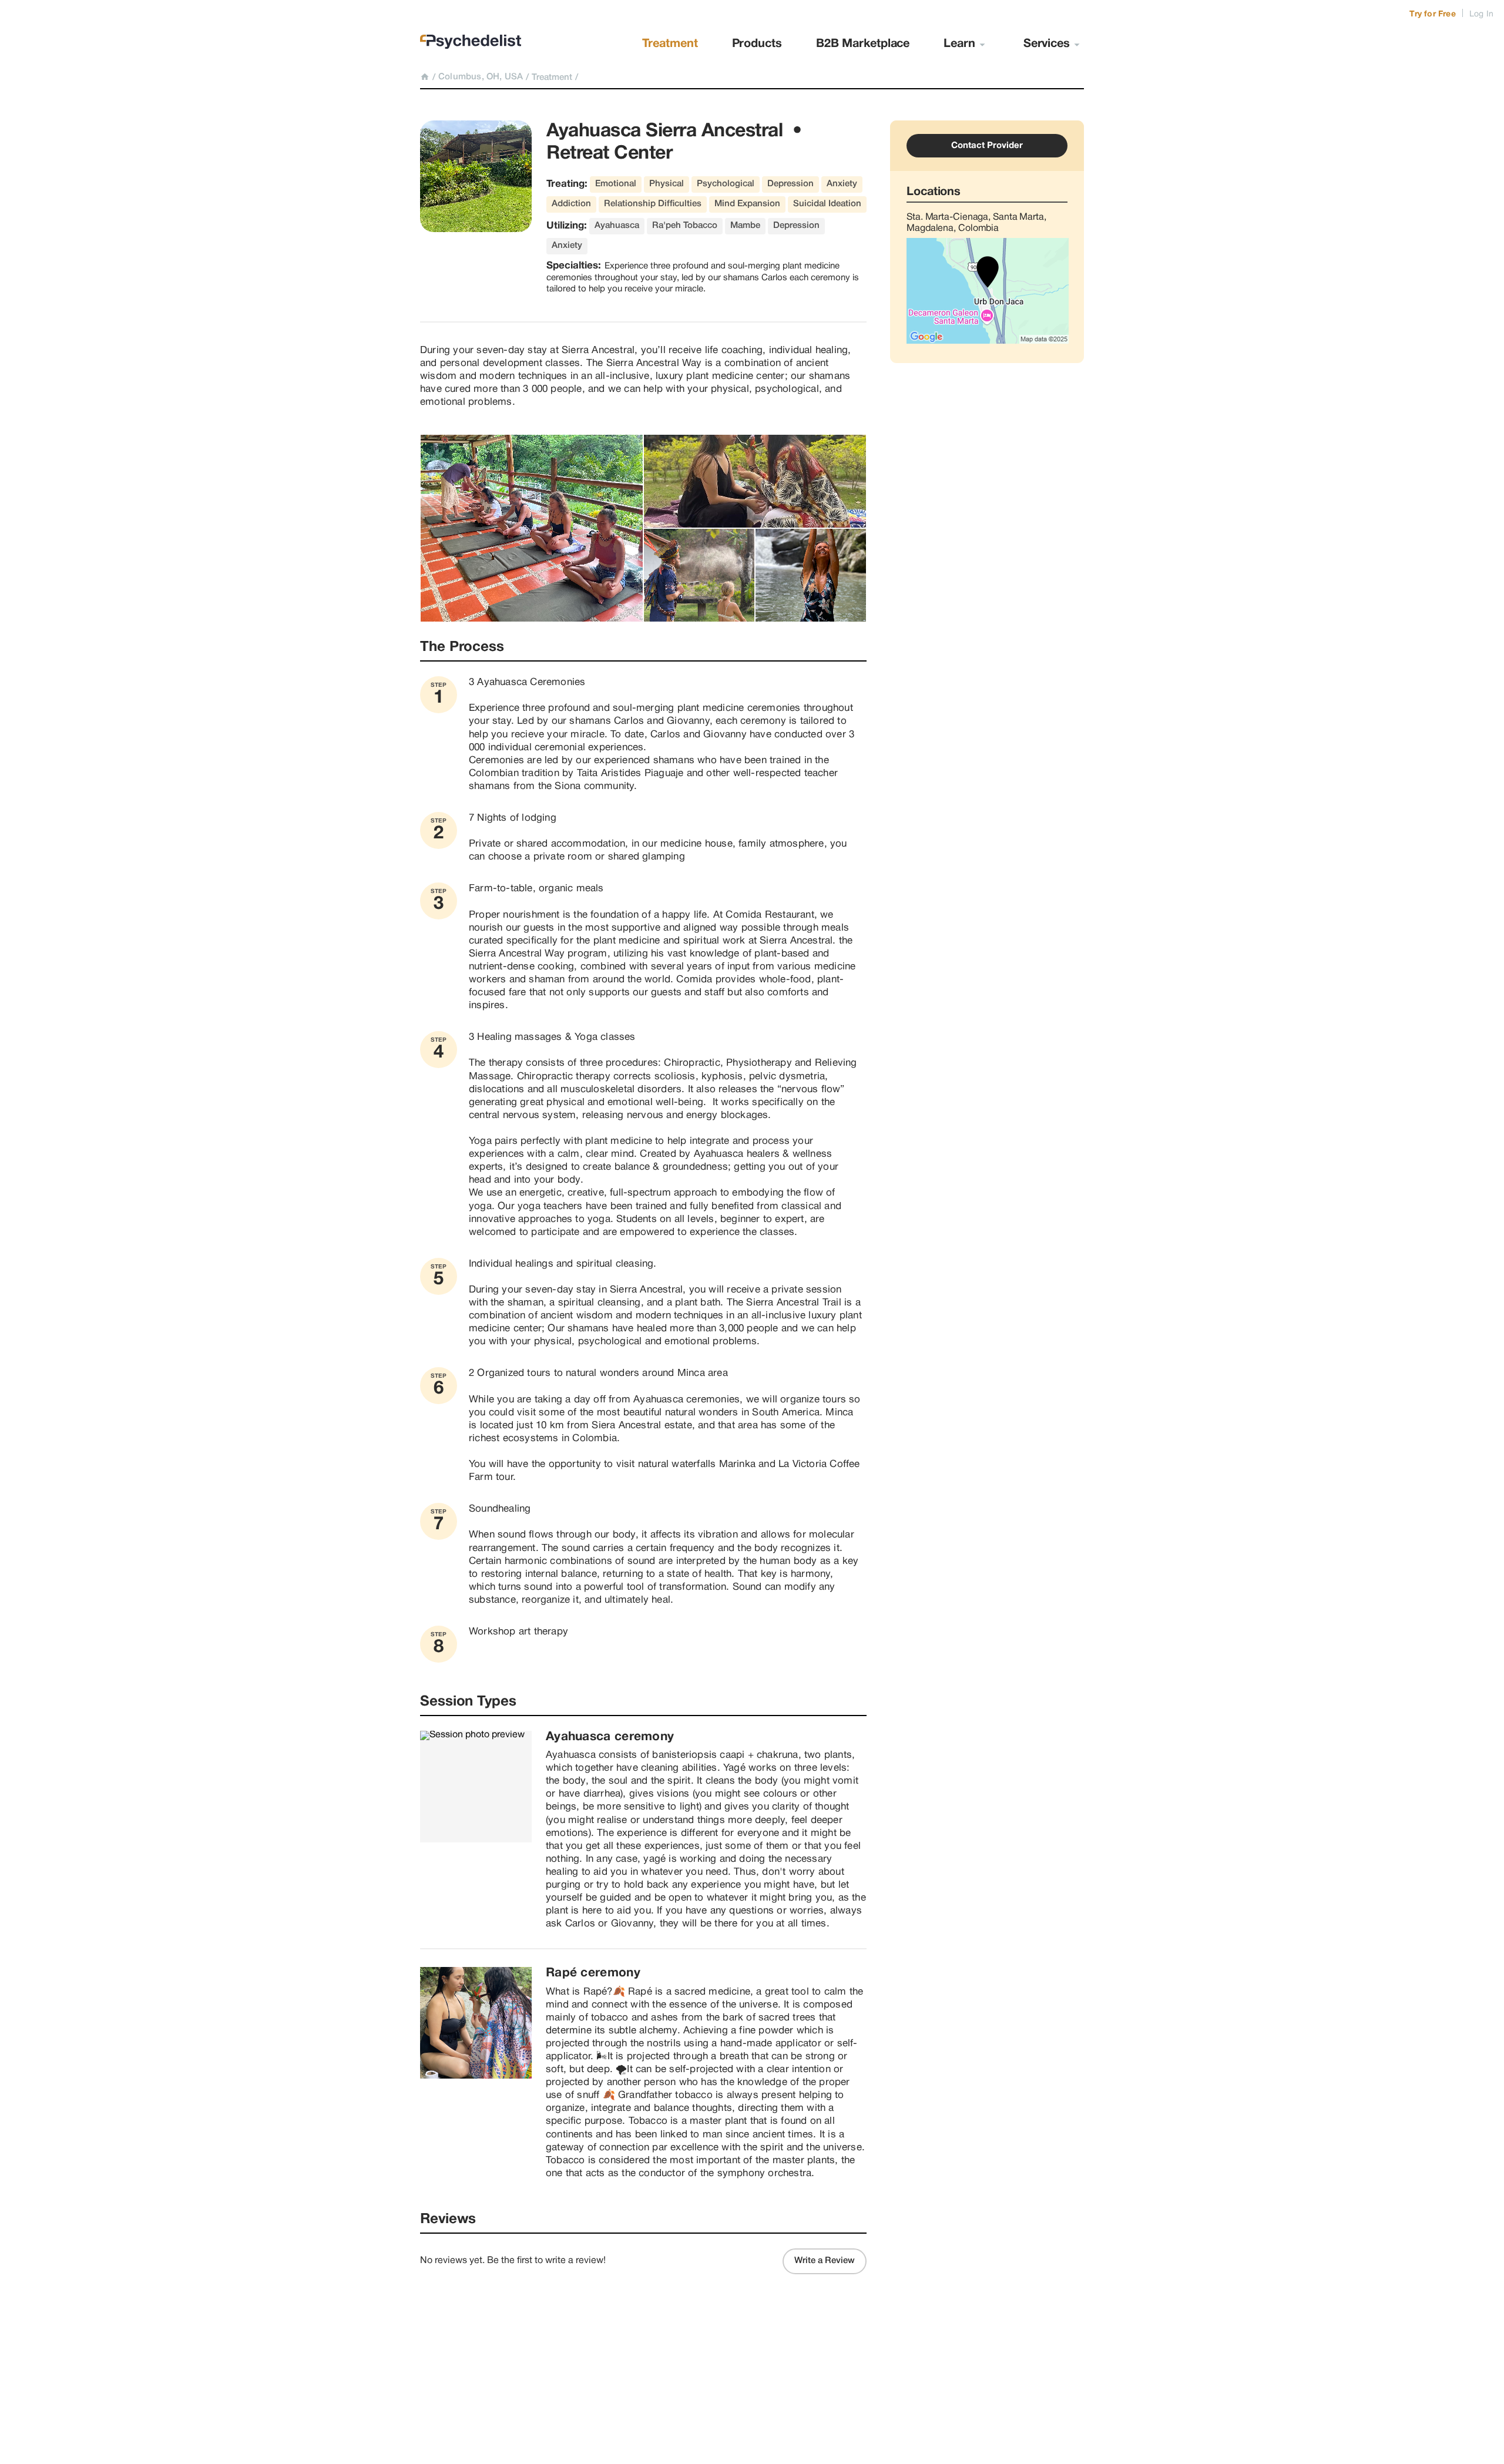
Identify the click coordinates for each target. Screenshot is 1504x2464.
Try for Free (1432, 14)
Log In (1481, 14)
